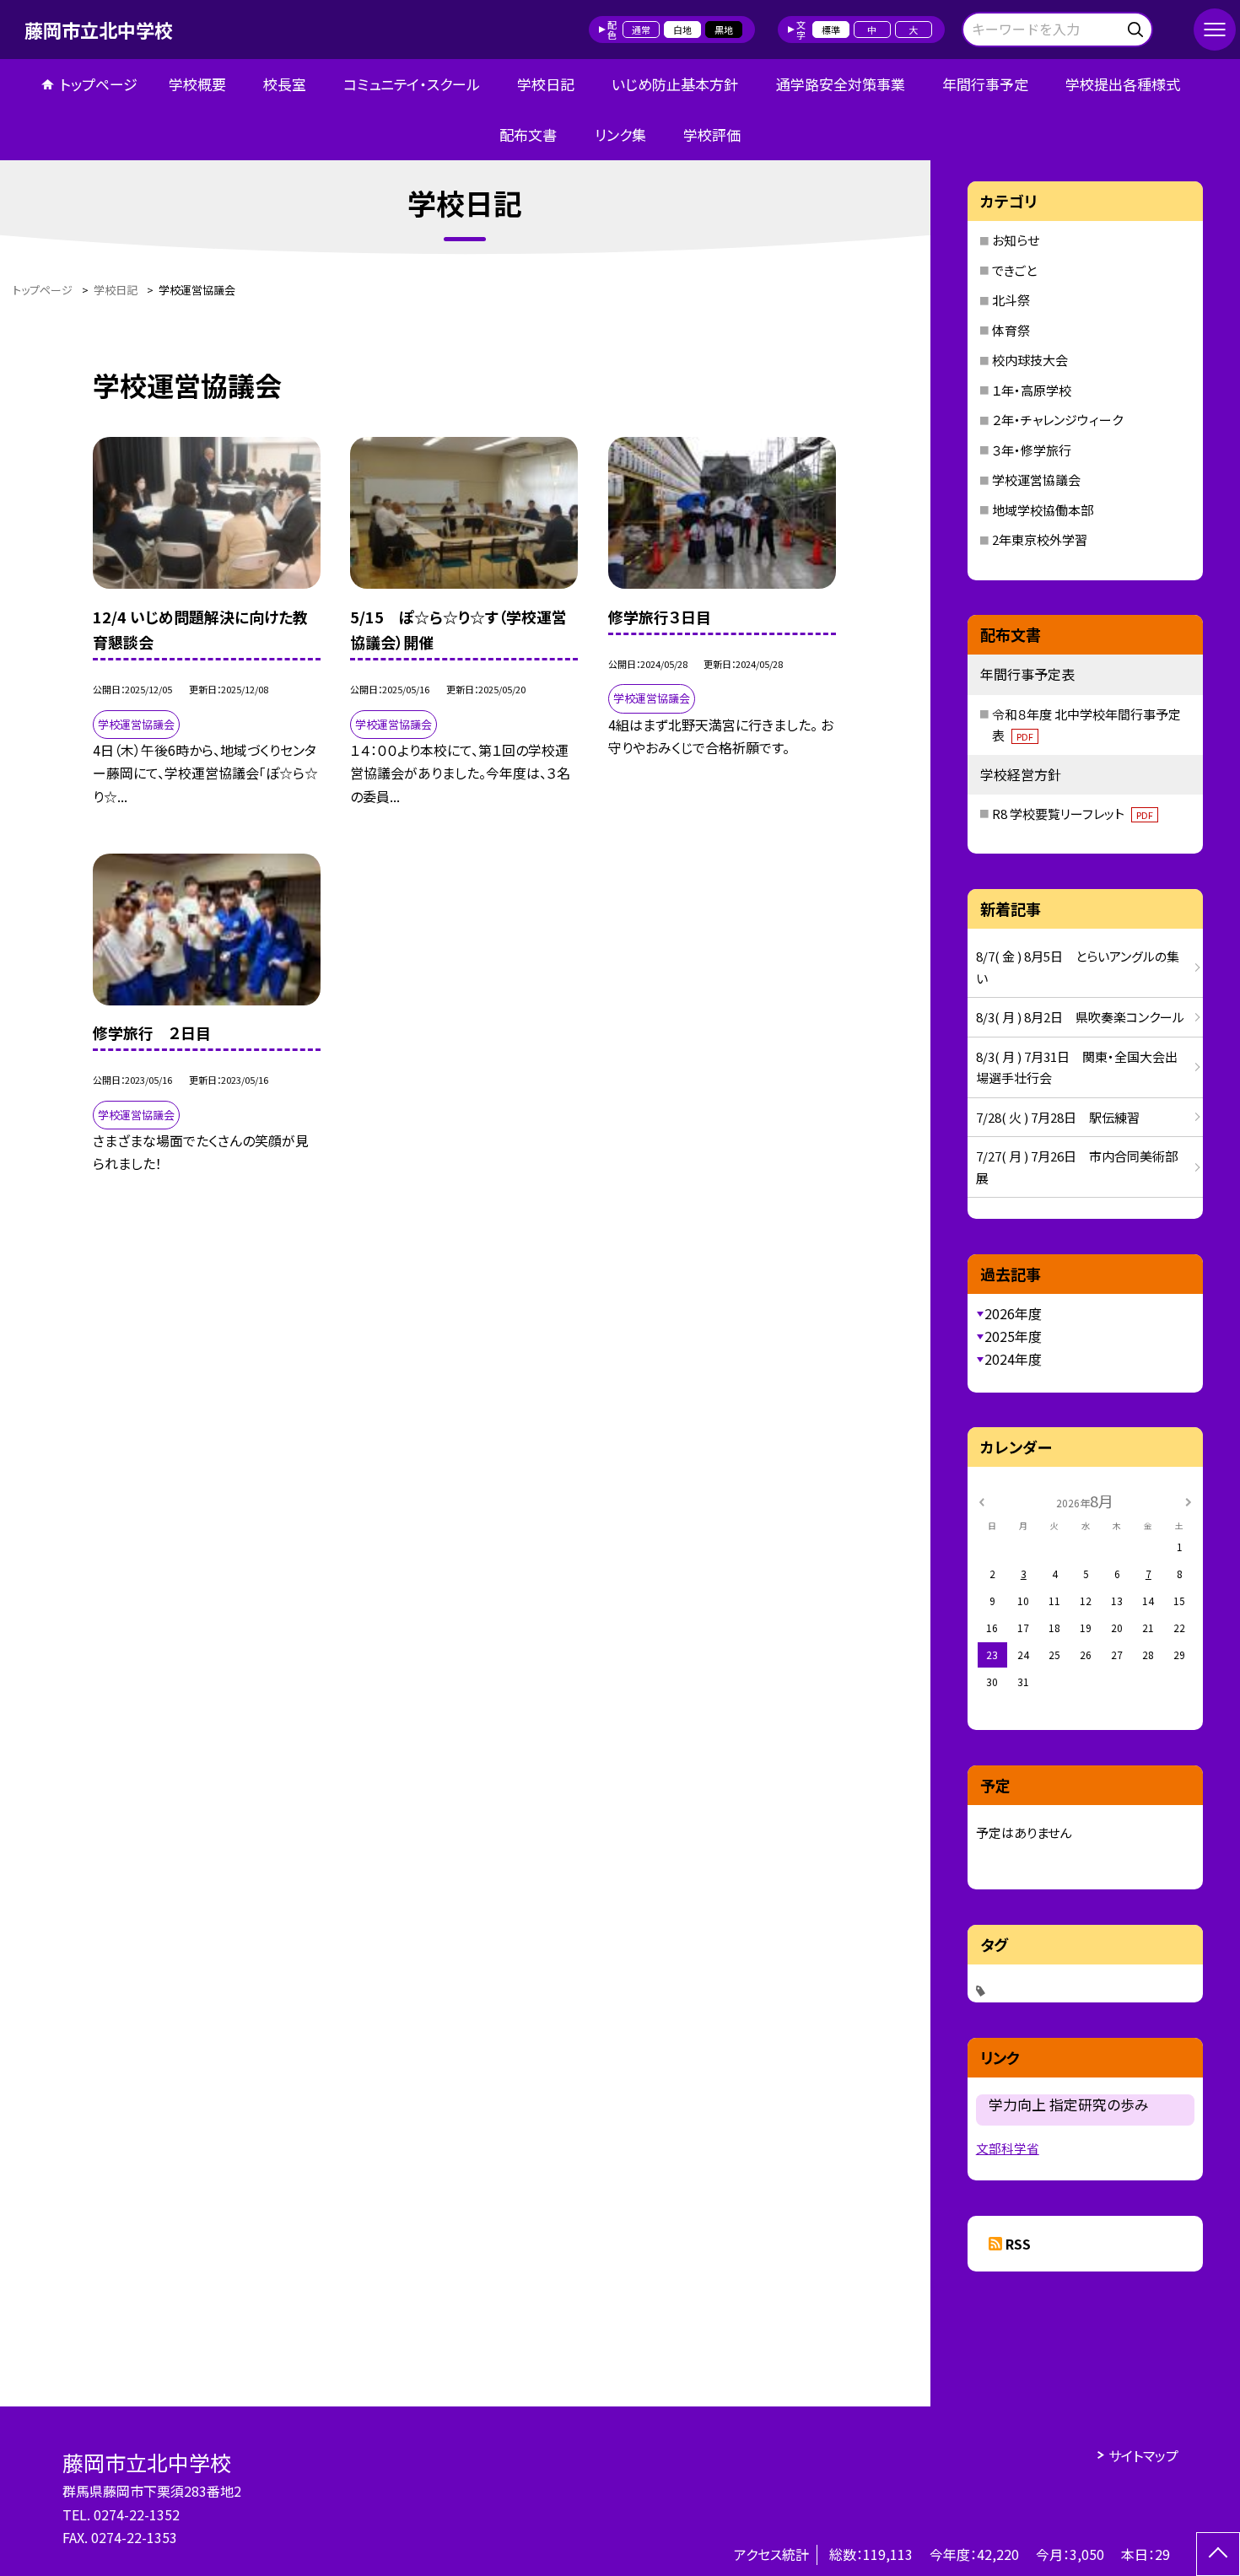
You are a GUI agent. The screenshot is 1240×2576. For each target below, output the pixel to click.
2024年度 (1013, 1359)
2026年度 (1013, 1313)
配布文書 (528, 135)
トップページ (99, 84)
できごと (1014, 270)
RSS (1018, 2244)
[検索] (1138, 27)
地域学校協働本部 (1043, 510)
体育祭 (1011, 330)
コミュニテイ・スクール (412, 84)
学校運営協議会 (1036, 480)
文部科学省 (1008, 2148)
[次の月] (1188, 1500)
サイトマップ (1143, 2455)
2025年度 (1013, 1336)
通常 (641, 30)
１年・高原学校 (1032, 390)
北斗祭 (1011, 300)
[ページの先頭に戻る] (1218, 2554)
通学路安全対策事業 (841, 84)
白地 (682, 30)
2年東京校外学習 (1040, 539)
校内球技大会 (1030, 360)
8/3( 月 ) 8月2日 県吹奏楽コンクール (1080, 1017)
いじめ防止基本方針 (675, 84)
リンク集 (620, 135)
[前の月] (982, 1500)
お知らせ (1016, 240)
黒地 (724, 30)
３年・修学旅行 (1032, 450)
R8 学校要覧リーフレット (1073, 814)
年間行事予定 (985, 84)
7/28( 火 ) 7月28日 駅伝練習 (1058, 1117)
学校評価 (712, 135)
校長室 (285, 84)
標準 (831, 30)
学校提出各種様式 (1123, 84)
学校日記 (546, 84)
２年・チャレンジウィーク (1057, 420)
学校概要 (197, 84)
